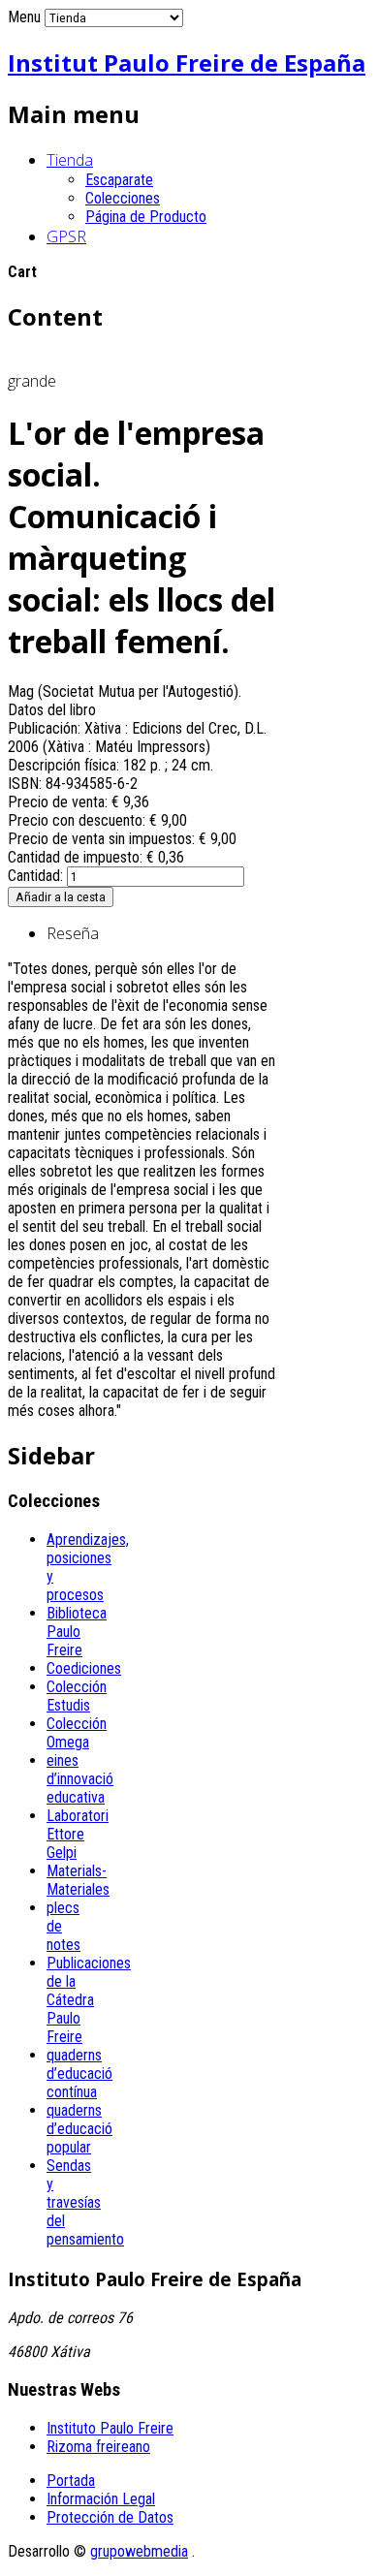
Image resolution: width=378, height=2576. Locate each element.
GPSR (66, 236)
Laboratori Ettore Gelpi (78, 1834)
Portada (71, 2481)
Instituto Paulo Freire (110, 2428)
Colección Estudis (77, 1696)
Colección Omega (77, 1733)
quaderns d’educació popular (79, 2129)
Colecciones (123, 198)
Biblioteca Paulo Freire (77, 1632)
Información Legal (101, 2499)
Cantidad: (37, 876)
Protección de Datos (110, 2517)
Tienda (70, 160)
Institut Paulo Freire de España (187, 63)
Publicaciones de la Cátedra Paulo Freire (89, 2000)
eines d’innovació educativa (80, 1779)
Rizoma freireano (98, 2447)
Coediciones (84, 1668)
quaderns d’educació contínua (79, 2073)
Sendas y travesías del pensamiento (85, 2202)
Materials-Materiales (78, 1880)
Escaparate (119, 180)
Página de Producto (146, 217)
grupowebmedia (139, 2551)
